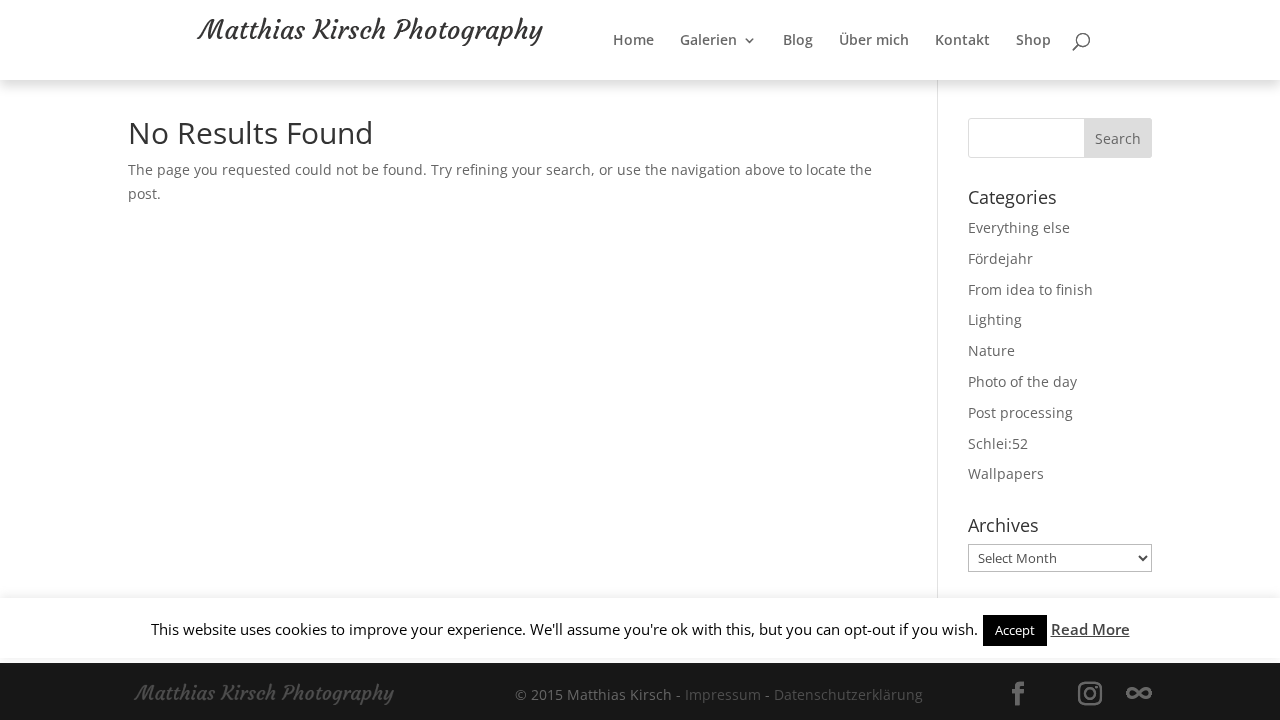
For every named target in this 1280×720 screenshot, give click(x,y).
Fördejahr (1000, 258)
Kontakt (984, 87)
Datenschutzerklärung (848, 694)
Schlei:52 (998, 443)
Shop (1055, 87)
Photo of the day (1022, 381)
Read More (1090, 629)
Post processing (1020, 412)
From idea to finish (1030, 289)
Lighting (995, 319)
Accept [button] (1015, 630)
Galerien (730, 87)
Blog (820, 87)
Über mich (896, 87)
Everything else (1019, 227)
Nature (991, 350)
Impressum (723, 694)
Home (655, 87)
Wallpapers (1006, 473)
